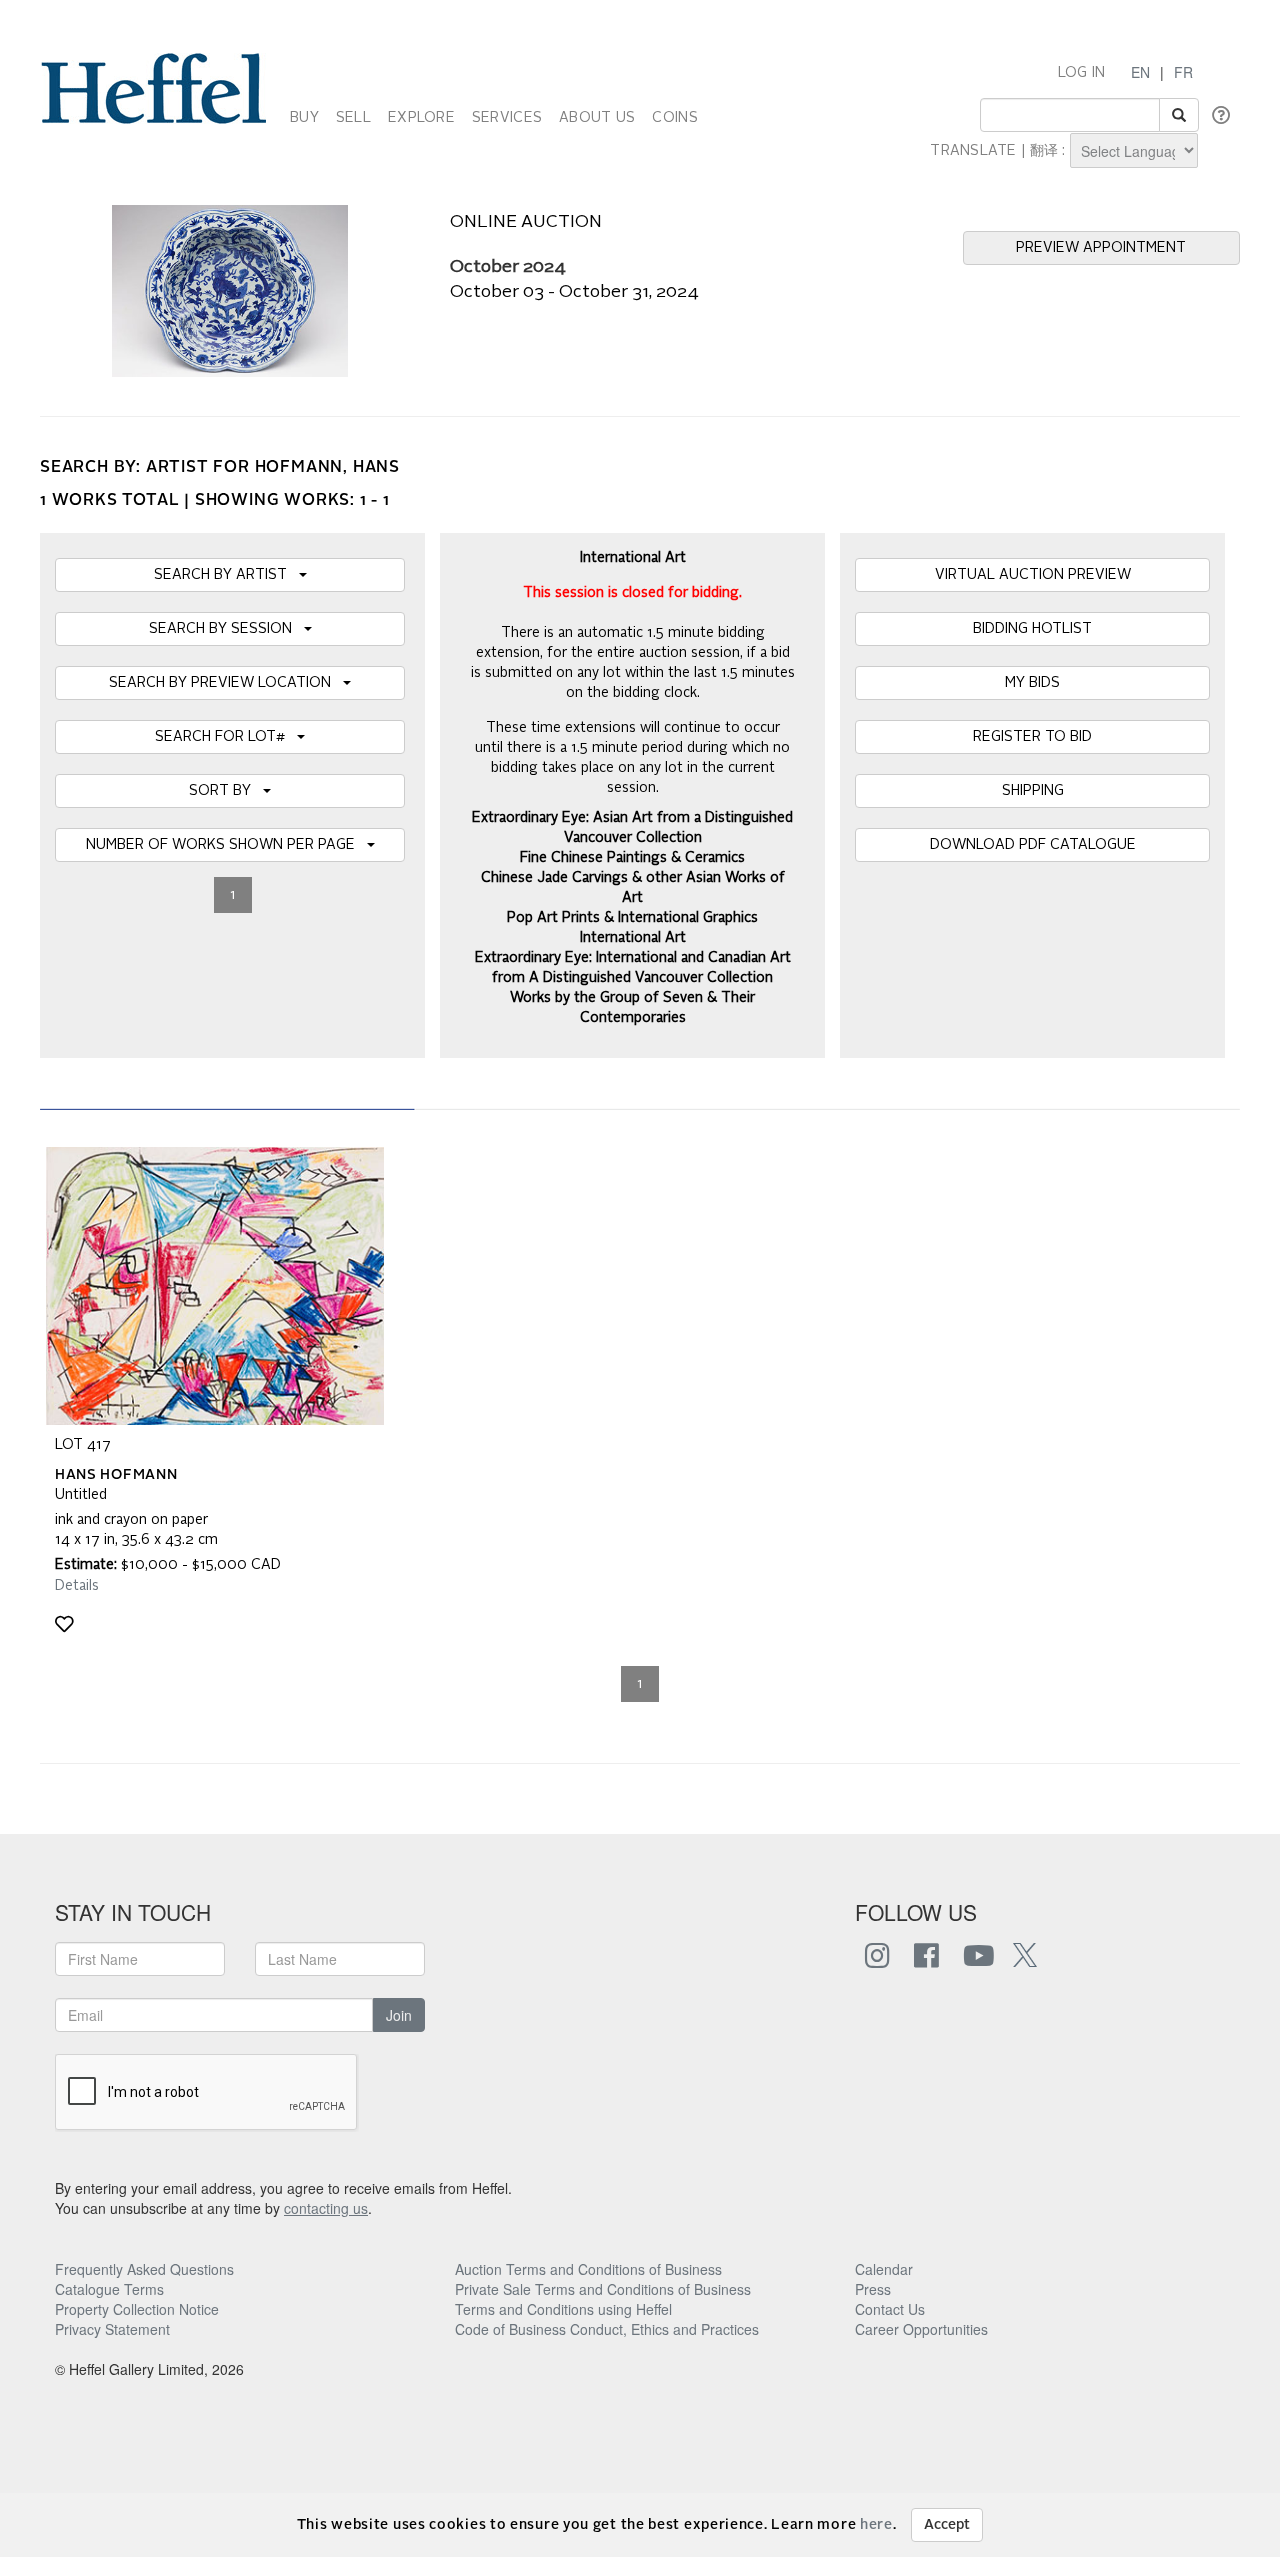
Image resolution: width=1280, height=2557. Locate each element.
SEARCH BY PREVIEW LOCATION (226, 683)
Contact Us (890, 2309)
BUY (304, 118)
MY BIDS (1032, 683)
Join (399, 2015)
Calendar (884, 2269)
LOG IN (1082, 73)
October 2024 (508, 267)
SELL (353, 118)
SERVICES (507, 118)
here (876, 2525)
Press (873, 2289)
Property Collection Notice (137, 2309)
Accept (947, 2525)
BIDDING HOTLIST (1032, 629)
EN (1140, 72)
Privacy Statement (112, 2329)
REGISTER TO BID (1032, 737)
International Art (633, 938)
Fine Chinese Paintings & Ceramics (632, 858)
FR (1183, 72)
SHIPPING (1033, 791)
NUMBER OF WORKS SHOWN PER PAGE (226, 845)
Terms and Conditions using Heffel (563, 2309)
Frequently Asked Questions (144, 2269)
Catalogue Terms (109, 2289)
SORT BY (226, 791)
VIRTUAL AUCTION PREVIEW (1033, 575)
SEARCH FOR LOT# (226, 737)
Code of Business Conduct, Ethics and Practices (607, 2329)
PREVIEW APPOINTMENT (1101, 248)
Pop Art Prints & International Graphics (632, 918)
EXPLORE (421, 118)
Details (77, 1586)
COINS (674, 118)
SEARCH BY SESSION (226, 629)
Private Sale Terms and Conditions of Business (603, 2289)
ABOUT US (597, 118)
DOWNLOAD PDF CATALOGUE (1033, 845)
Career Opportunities (921, 2329)
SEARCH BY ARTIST (226, 575)
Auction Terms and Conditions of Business (588, 2269)
